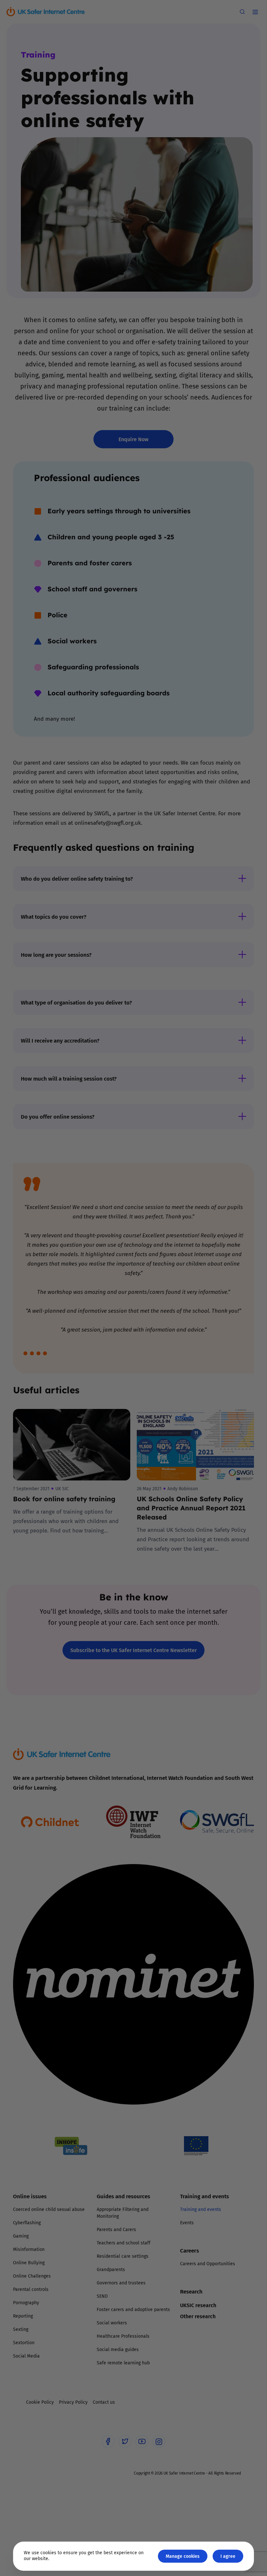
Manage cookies (183, 2556)
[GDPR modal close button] (211, 1207)
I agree (228, 2556)
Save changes (194, 1366)
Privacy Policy (67, 1361)
